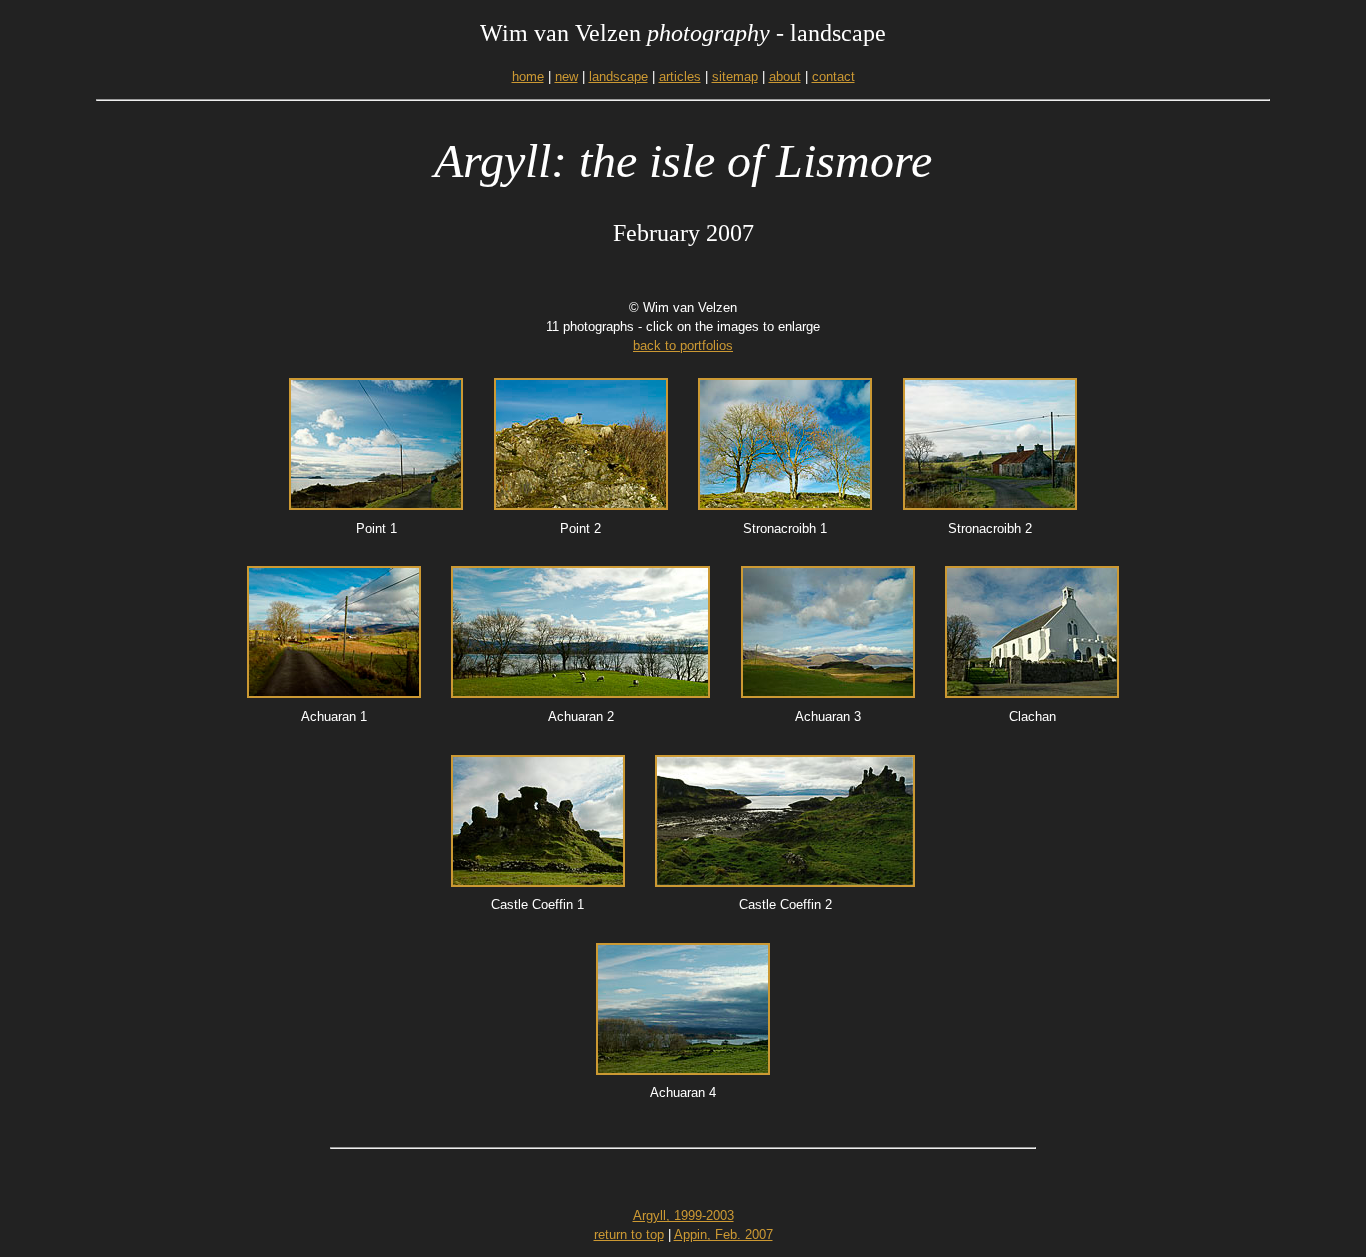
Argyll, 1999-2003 (683, 1215)
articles (680, 76)
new (566, 76)
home (528, 76)
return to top (629, 1234)
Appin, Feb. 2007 (723, 1234)
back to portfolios (683, 345)
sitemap (735, 76)
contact (833, 76)
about (785, 76)
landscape (618, 76)
